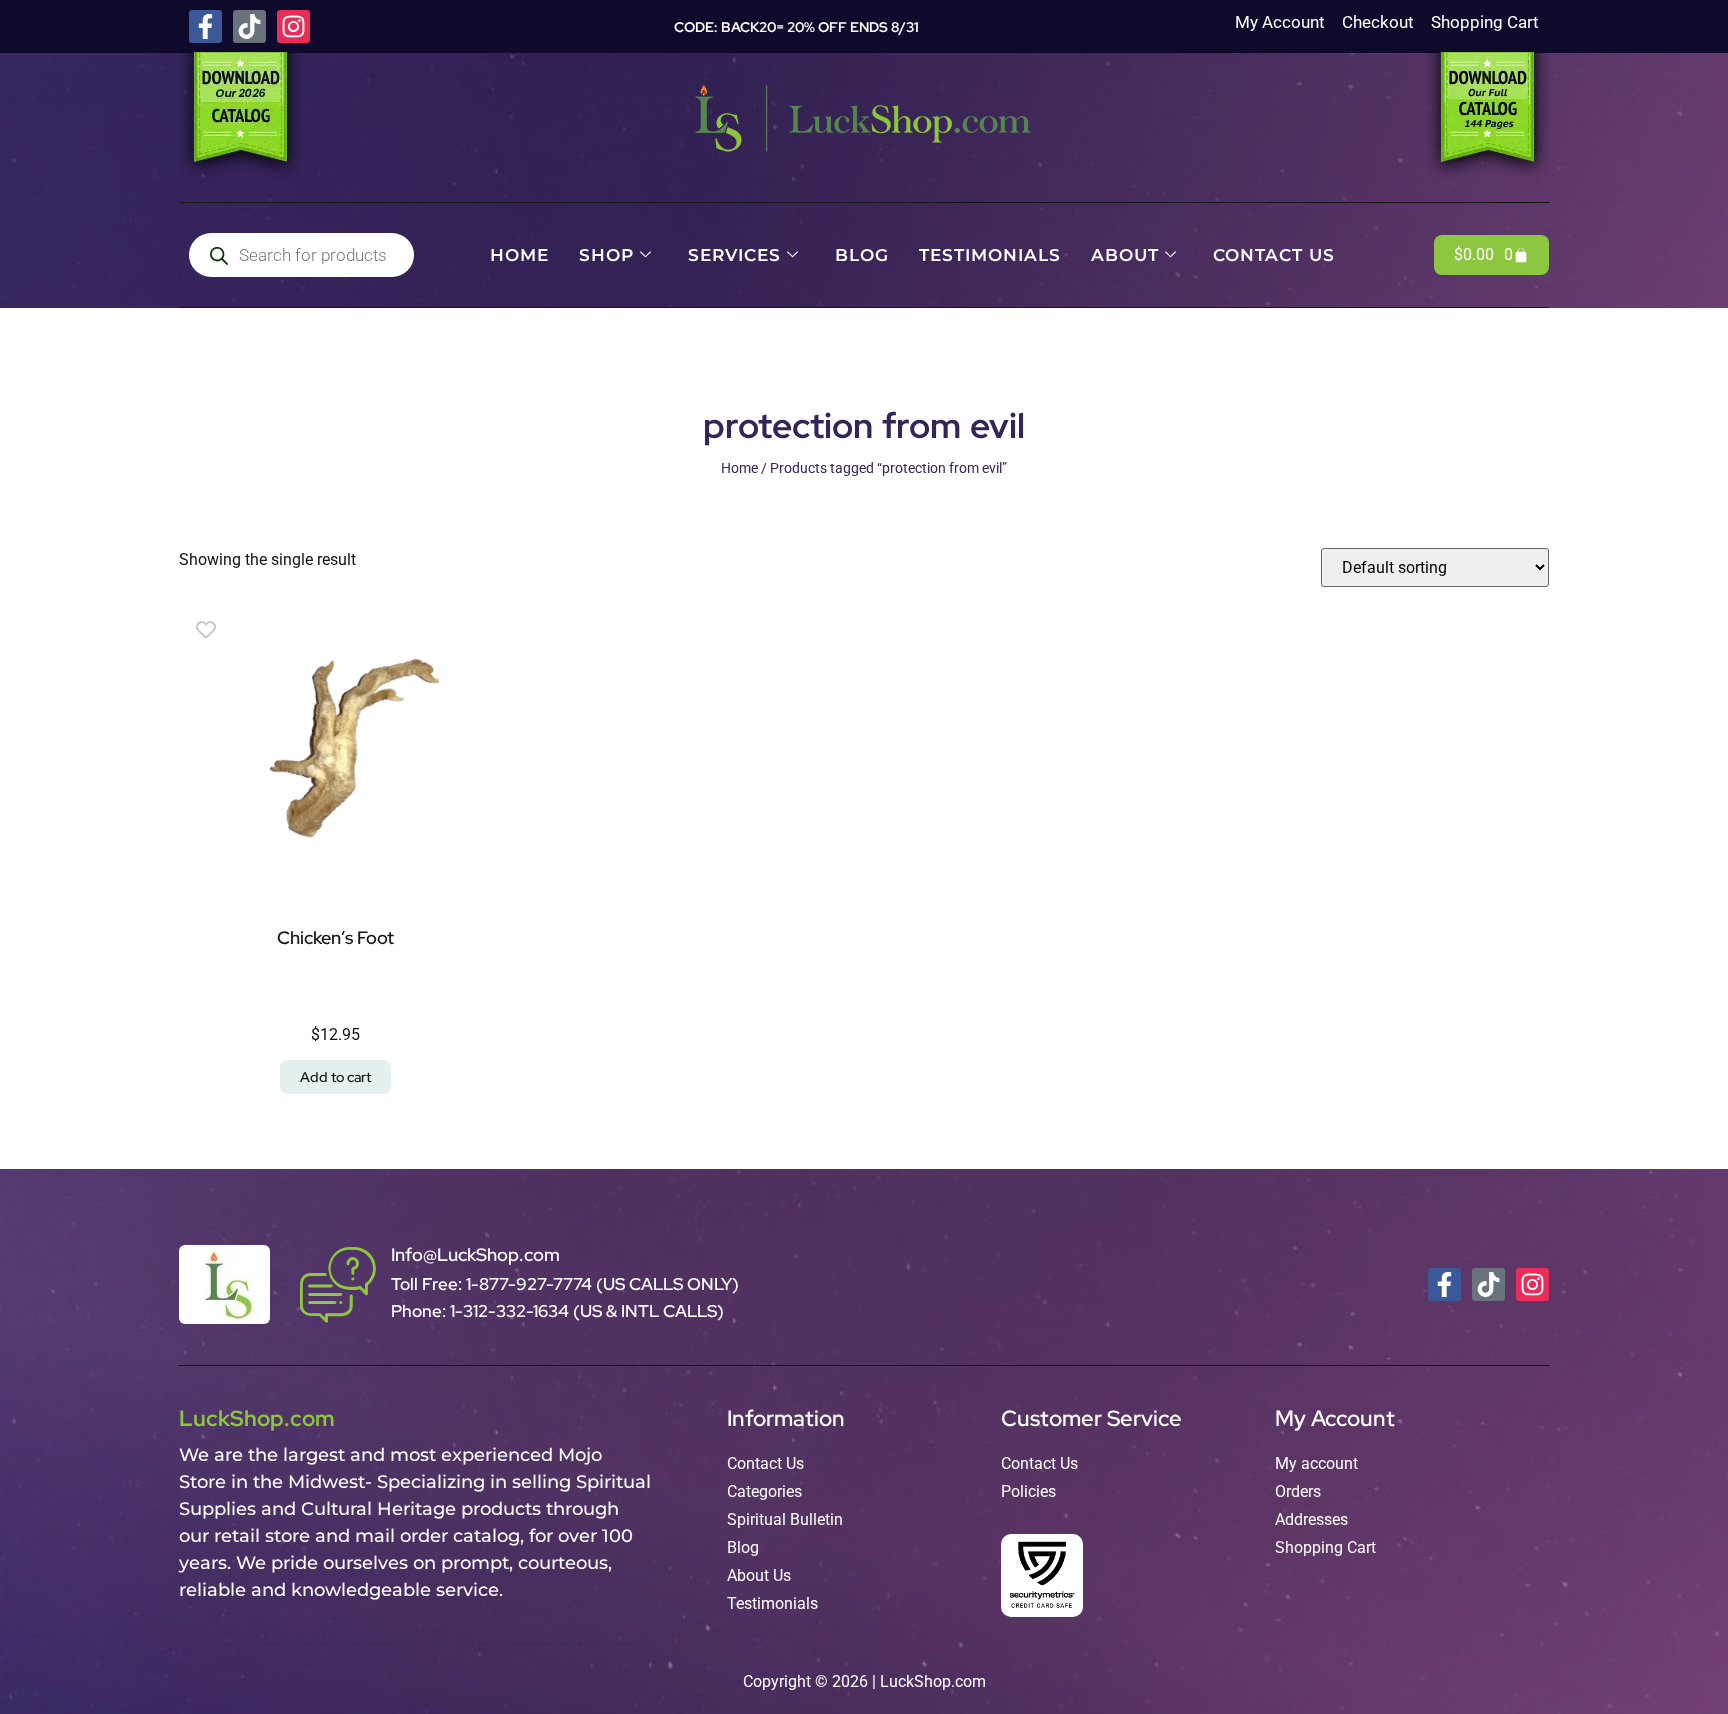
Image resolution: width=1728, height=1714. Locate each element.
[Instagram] (293, 26)
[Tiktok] (249, 26)
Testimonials (990, 255)
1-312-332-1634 (511, 1311)
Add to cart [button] (335, 1077)
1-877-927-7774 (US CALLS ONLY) (602, 1284)
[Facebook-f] (205, 26)
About (1125, 255)
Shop (606, 255)
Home (519, 255)
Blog (862, 255)
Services (734, 255)
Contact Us (1274, 255)
